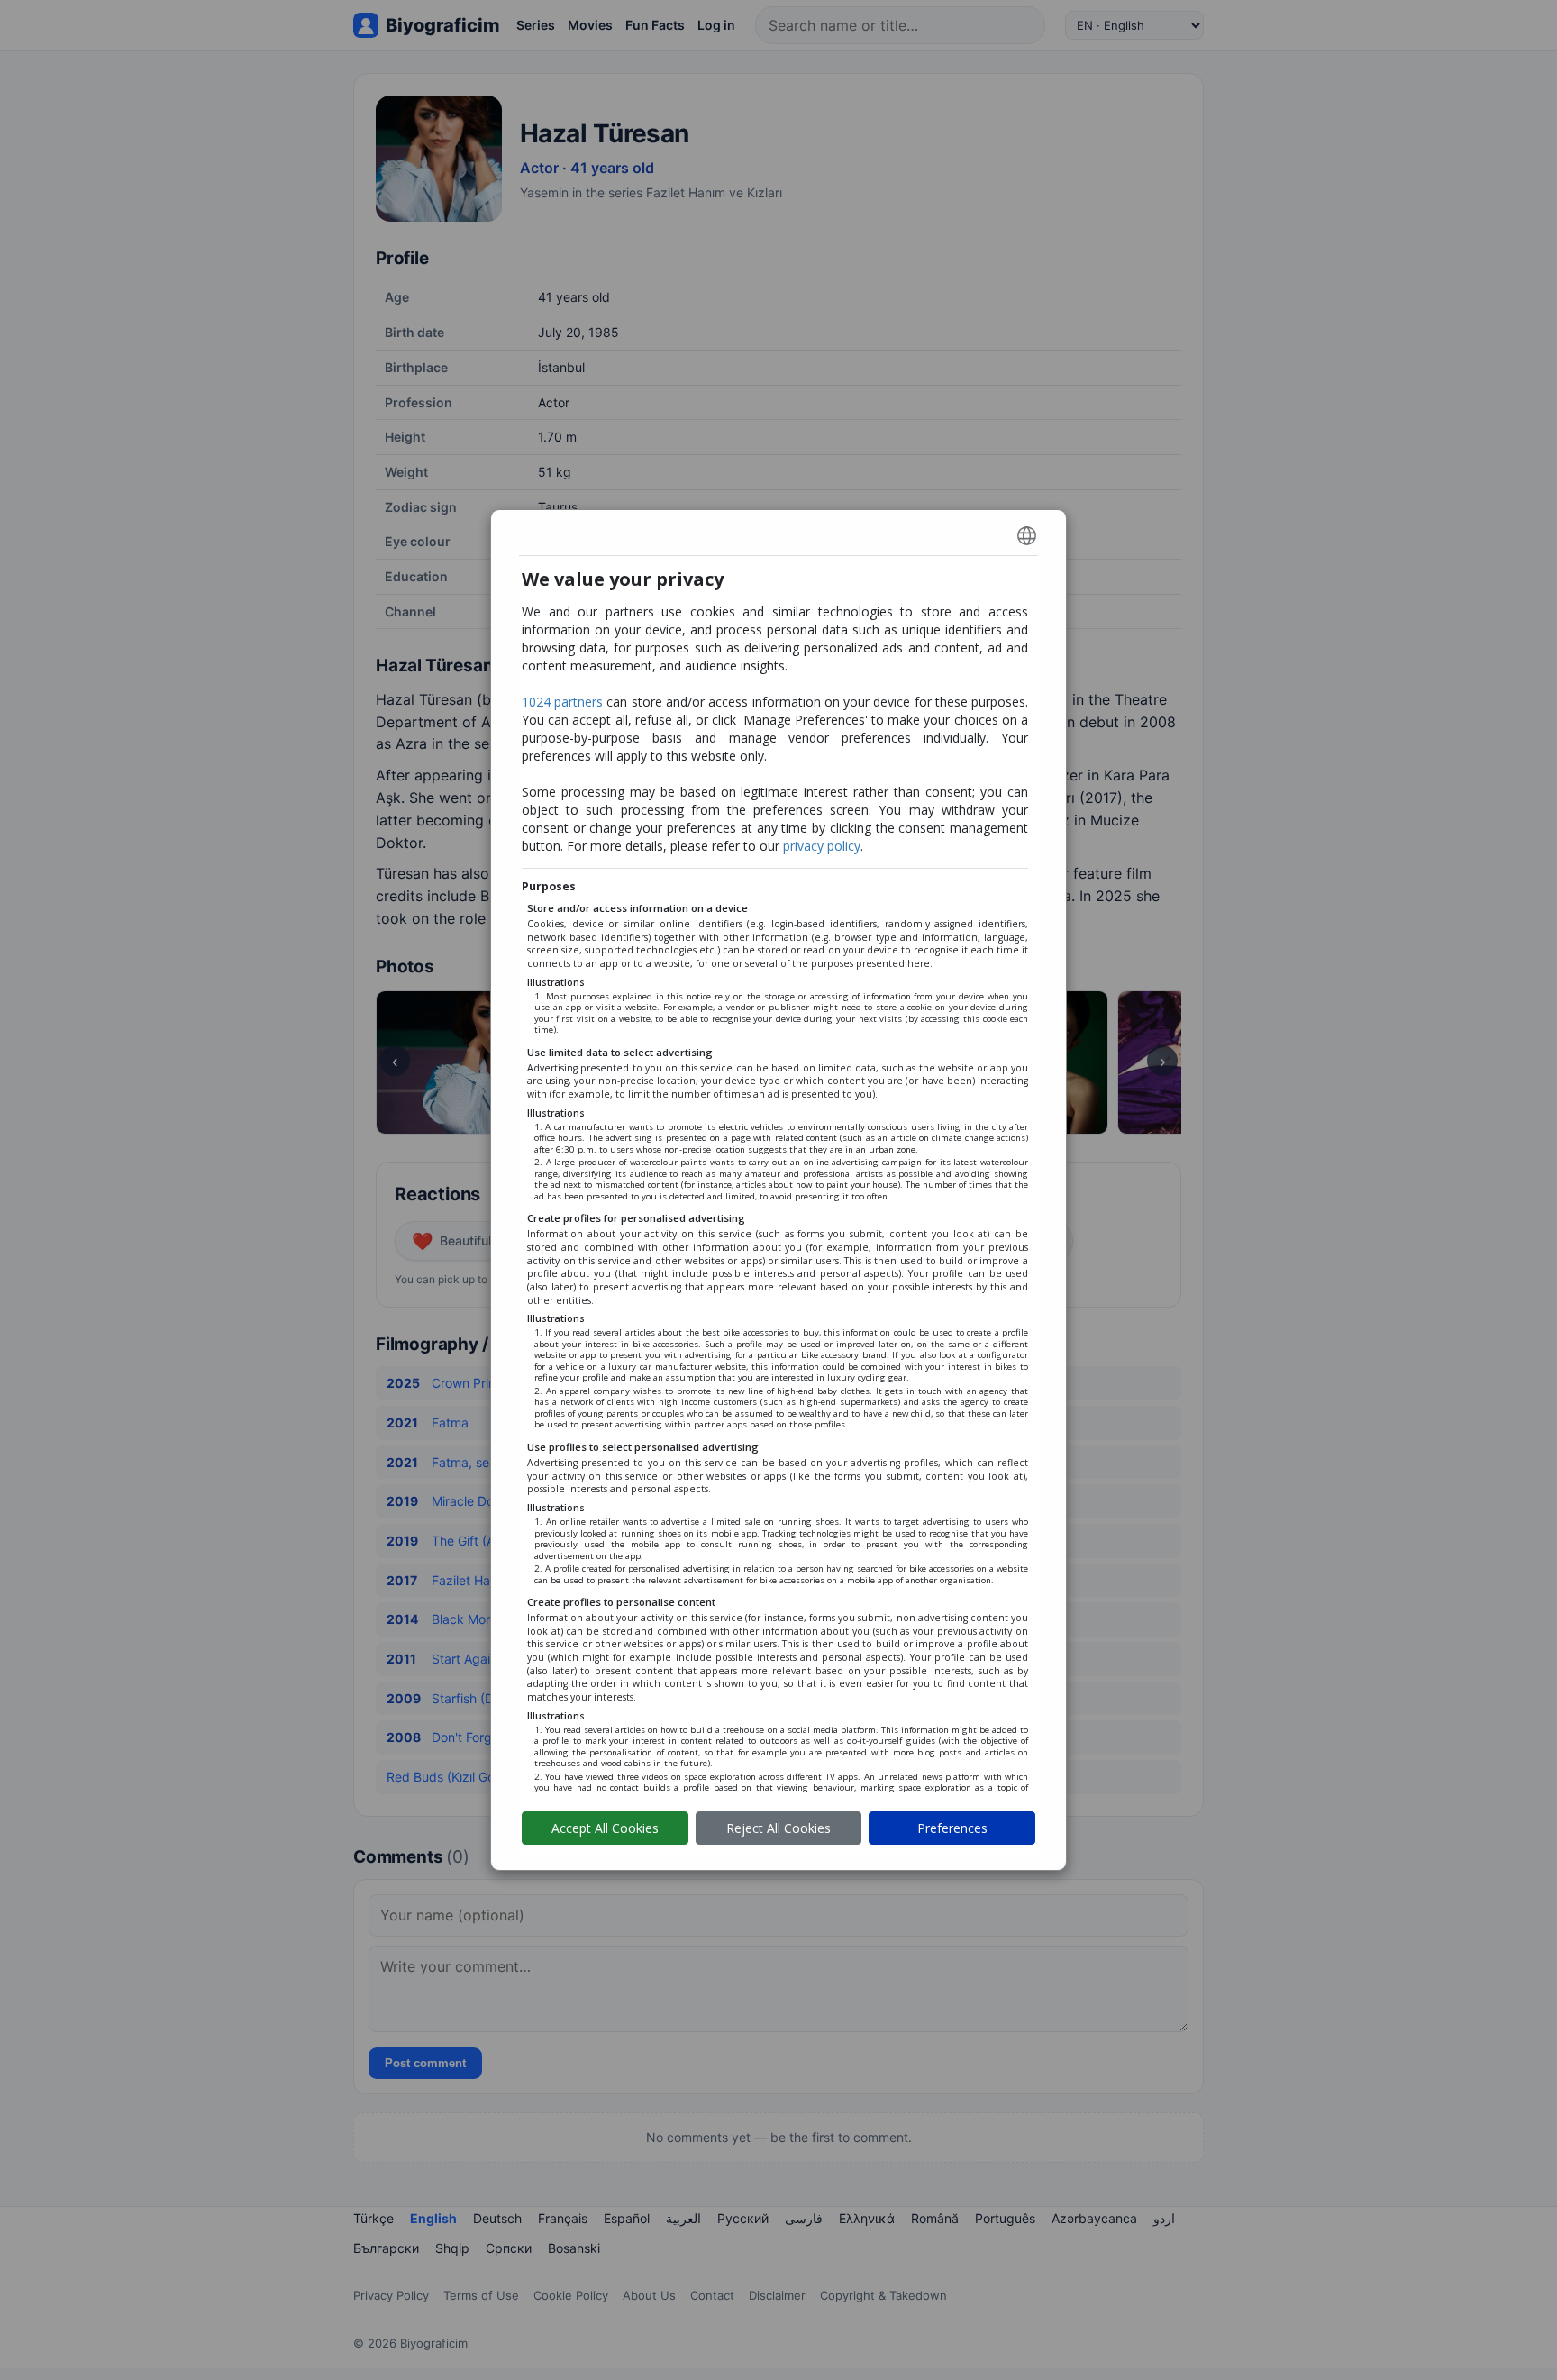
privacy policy (822, 846)
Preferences (952, 1828)
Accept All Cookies (605, 1828)
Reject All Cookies (778, 1828)
